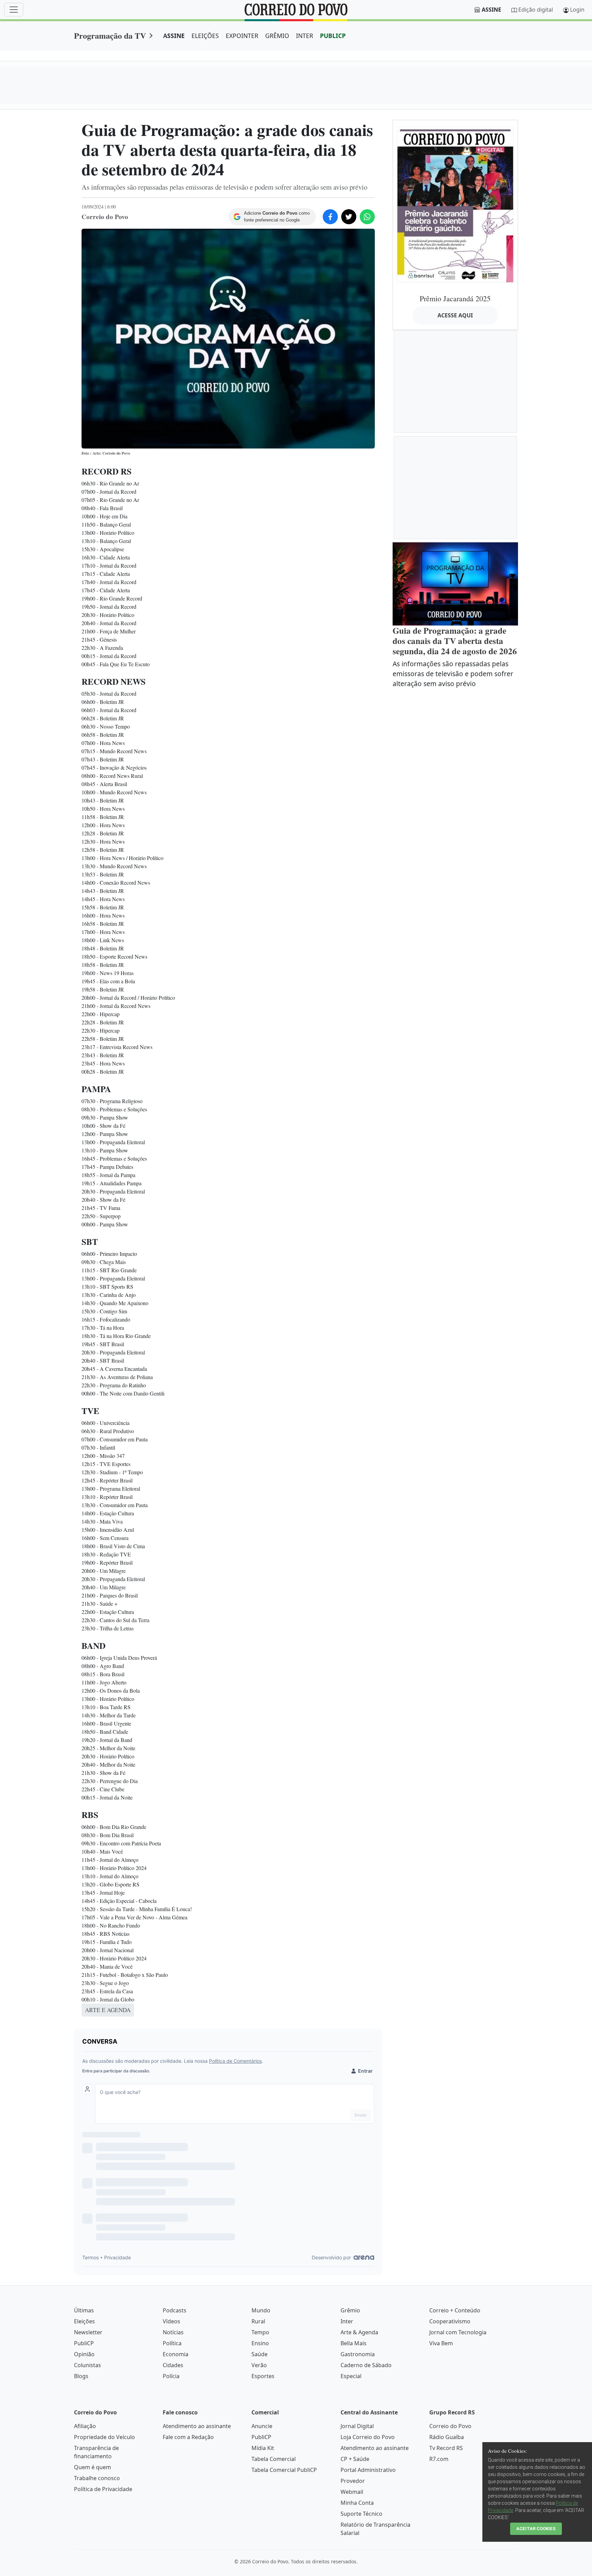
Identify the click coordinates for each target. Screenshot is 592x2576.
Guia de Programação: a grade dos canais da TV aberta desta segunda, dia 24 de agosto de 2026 (455, 641)
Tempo (260, 2332)
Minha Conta (357, 2503)
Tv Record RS (446, 2448)
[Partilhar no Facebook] (330, 217)
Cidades (173, 2365)
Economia (176, 2354)
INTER (305, 36)
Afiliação (85, 2426)
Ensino (260, 2343)
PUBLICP (333, 36)
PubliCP (84, 2343)
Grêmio (350, 2310)
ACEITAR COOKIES (536, 2529)
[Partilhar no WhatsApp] (367, 217)
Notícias (173, 2332)
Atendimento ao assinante (197, 2426)
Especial (351, 2376)
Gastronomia (358, 2354)
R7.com (439, 2459)
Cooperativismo (450, 2321)
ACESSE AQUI (455, 315)
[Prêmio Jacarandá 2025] (455, 204)
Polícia (171, 2376)
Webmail (352, 2492)
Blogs (81, 2376)
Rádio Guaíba (447, 2437)
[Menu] (14, 10)
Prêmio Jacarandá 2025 (455, 298)
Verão (259, 2365)
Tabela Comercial (274, 2459)
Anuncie (262, 2426)
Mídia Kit (263, 2448)
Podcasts (175, 2310)
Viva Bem (441, 2343)
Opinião (84, 2354)
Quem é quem (92, 2467)
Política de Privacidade (103, 2489)
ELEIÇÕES (205, 36)
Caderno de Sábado (366, 2365)
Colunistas (88, 2365)
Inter (347, 2321)
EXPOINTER (242, 36)
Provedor (353, 2481)
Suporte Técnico (361, 2514)
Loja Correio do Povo (368, 2437)
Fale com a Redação (188, 2437)
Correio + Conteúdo (455, 2310)
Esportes (263, 2376)
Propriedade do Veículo (104, 2437)
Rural (258, 2321)
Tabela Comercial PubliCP (284, 2470)
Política (172, 2343)
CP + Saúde (355, 2459)
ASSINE (174, 36)
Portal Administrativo (368, 2470)
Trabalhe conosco (97, 2478)
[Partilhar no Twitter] (349, 217)
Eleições (84, 2321)
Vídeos (171, 2321)
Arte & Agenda (359, 2332)
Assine (491, 10)
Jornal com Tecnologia (458, 2332)
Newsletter (88, 2332)
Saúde (260, 2354)
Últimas (84, 2310)
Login (577, 10)
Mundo (261, 2310)
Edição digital (536, 10)
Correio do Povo (450, 2426)
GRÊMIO (277, 36)
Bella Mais (354, 2343)
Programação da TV (110, 35)
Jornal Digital (357, 2426)
